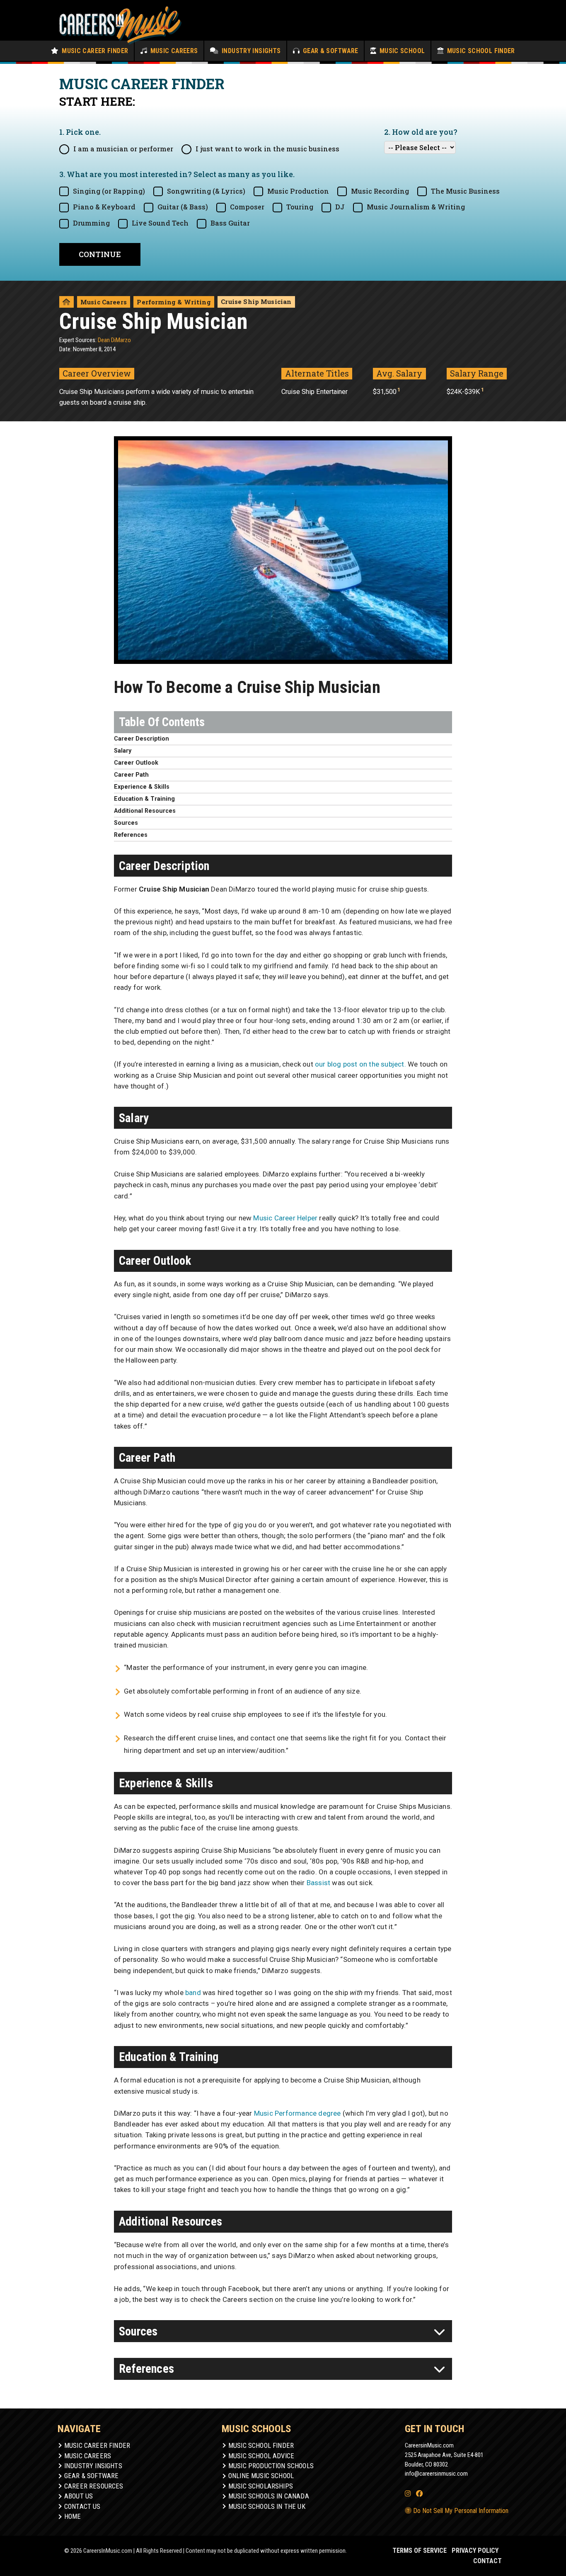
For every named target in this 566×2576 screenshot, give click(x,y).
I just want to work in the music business (267, 149)
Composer (247, 207)
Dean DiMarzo (114, 340)
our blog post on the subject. (360, 1064)
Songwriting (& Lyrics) (206, 191)
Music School (401, 51)
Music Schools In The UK (267, 2507)
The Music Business (465, 191)
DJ (340, 207)
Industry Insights (250, 51)
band (193, 1993)
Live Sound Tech (160, 223)
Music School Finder (480, 51)
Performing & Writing (174, 302)
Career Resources (94, 2486)
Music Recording (380, 191)
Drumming (91, 223)
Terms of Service (420, 2550)
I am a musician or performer (123, 149)
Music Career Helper (285, 1218)
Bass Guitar (230, 223)
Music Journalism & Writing (416, 207)
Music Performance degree (298, 2113)
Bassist (318, 1883)
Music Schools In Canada (269, 2496)
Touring (300, 207)
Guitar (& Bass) (183, 207)
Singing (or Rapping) (109, 191)
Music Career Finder (94, 51)
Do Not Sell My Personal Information (460, 2511)
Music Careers (173, 51)
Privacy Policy (475, 2550)
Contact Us (82, 2507)
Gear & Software (329, 51)
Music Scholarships (261, 2486)
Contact (487, 2561)
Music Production (298, 191)
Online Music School (261, 2476)
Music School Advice (261, 2456)
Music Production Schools (271, 2466)
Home (73, 2516)
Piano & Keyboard (104, 207)
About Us (79, 2496)
